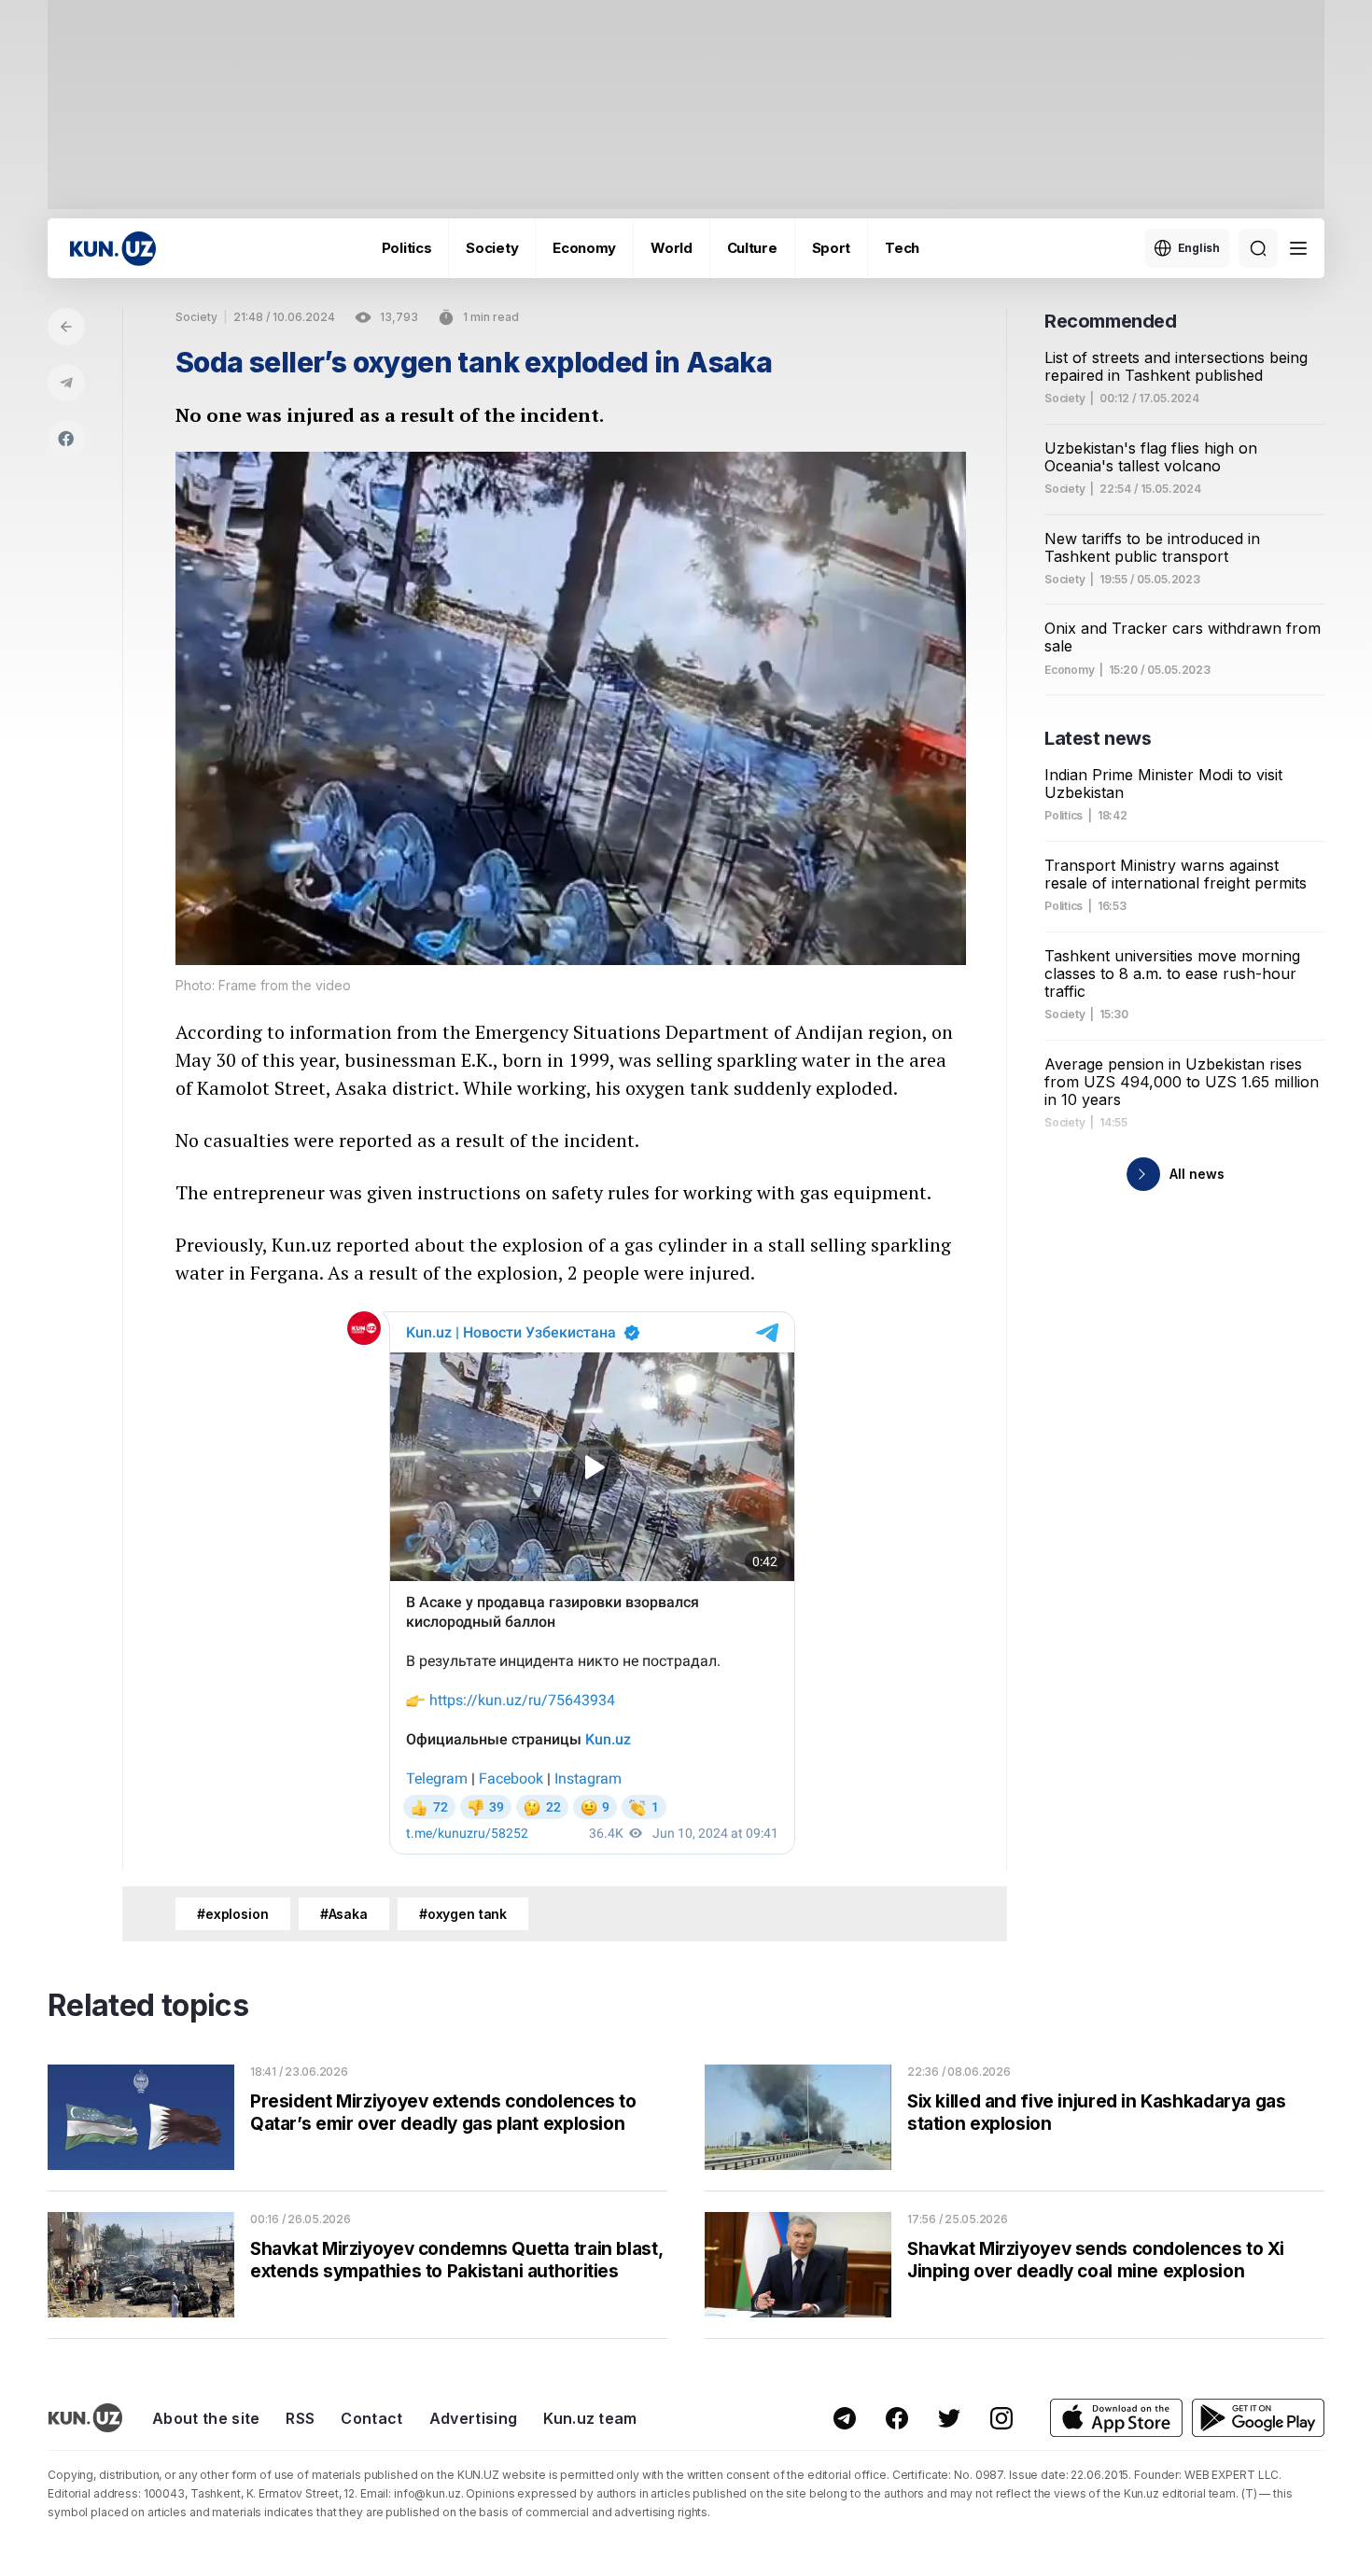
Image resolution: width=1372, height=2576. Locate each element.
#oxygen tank (463, 1914)
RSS (300, 2418)
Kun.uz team (590, 2418)
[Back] (66, 327)
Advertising (474, 2418)
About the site (206, 2418)
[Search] (1258, 248)
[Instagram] (1001, 2418)
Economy (584, 248)
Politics (407, 248)
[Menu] (1298, 248)
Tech (902, 248)
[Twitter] (949, 2418)
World (672, 248)
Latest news (1098, 738)
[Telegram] (66, 383)
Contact (371, 2418)
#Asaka (344, 1914)
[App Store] (1116, 2418)
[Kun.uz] (113, 249)
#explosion (233, 1914)
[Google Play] (1258, 2418)
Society (492, 248)
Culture (752, 248)
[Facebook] (66, 439)
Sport (832, 248)
